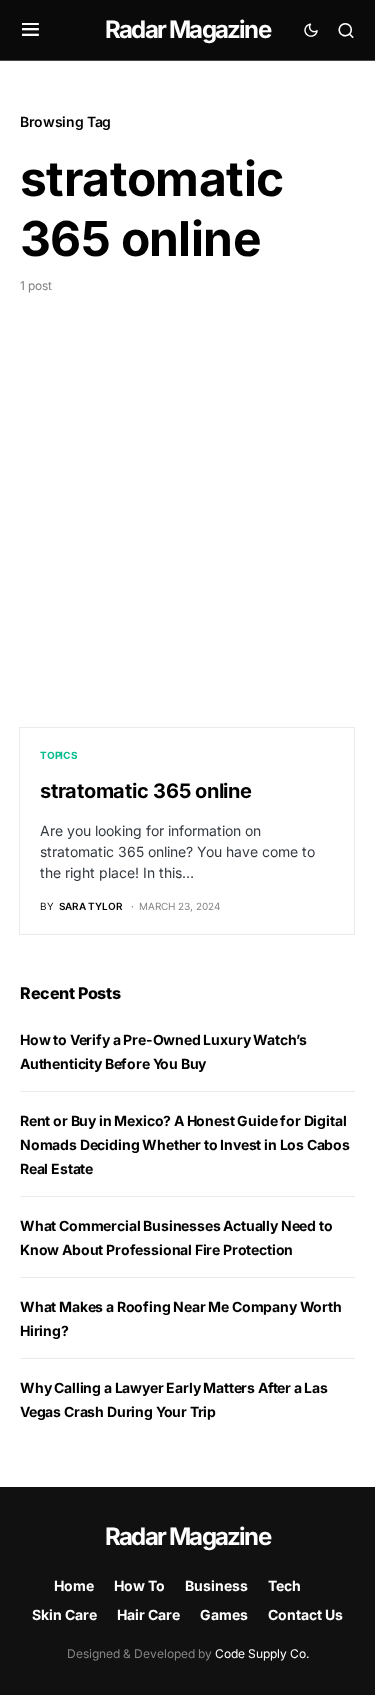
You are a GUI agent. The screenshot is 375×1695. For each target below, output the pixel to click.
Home (74, 1585)
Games (224, 1614)
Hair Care (148, 1614)
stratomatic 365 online (146, 791)
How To (139, 1585)
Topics (59, 755)
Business (216, 1585)
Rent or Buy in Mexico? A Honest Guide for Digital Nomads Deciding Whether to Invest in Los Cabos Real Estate (185, 1144)
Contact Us (305, 1614)
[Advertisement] (187, 492)
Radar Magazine (187, 29)
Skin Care (64, 1614)
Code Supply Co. (262, 1653)
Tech (284, 1585)
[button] (30, 30)
